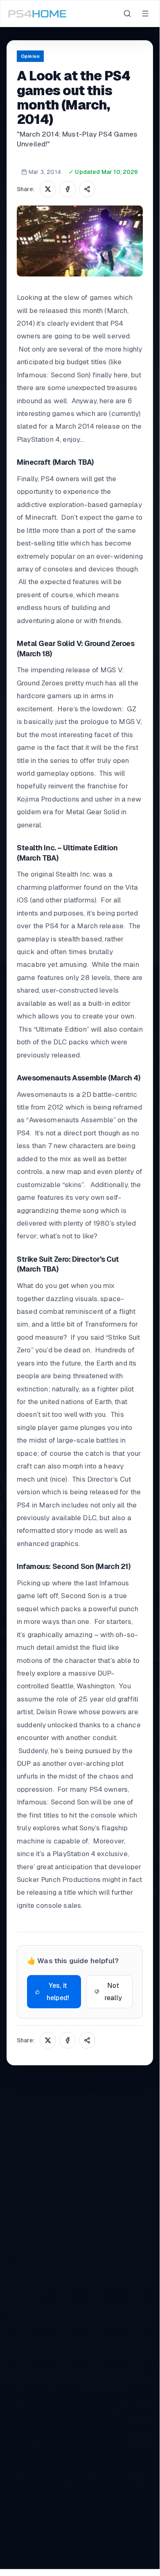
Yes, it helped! (58, 1992)
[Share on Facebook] (68, 189)
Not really (113, 1992)
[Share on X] (48, 189)
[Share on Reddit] (87, 189)
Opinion (30, 56)
